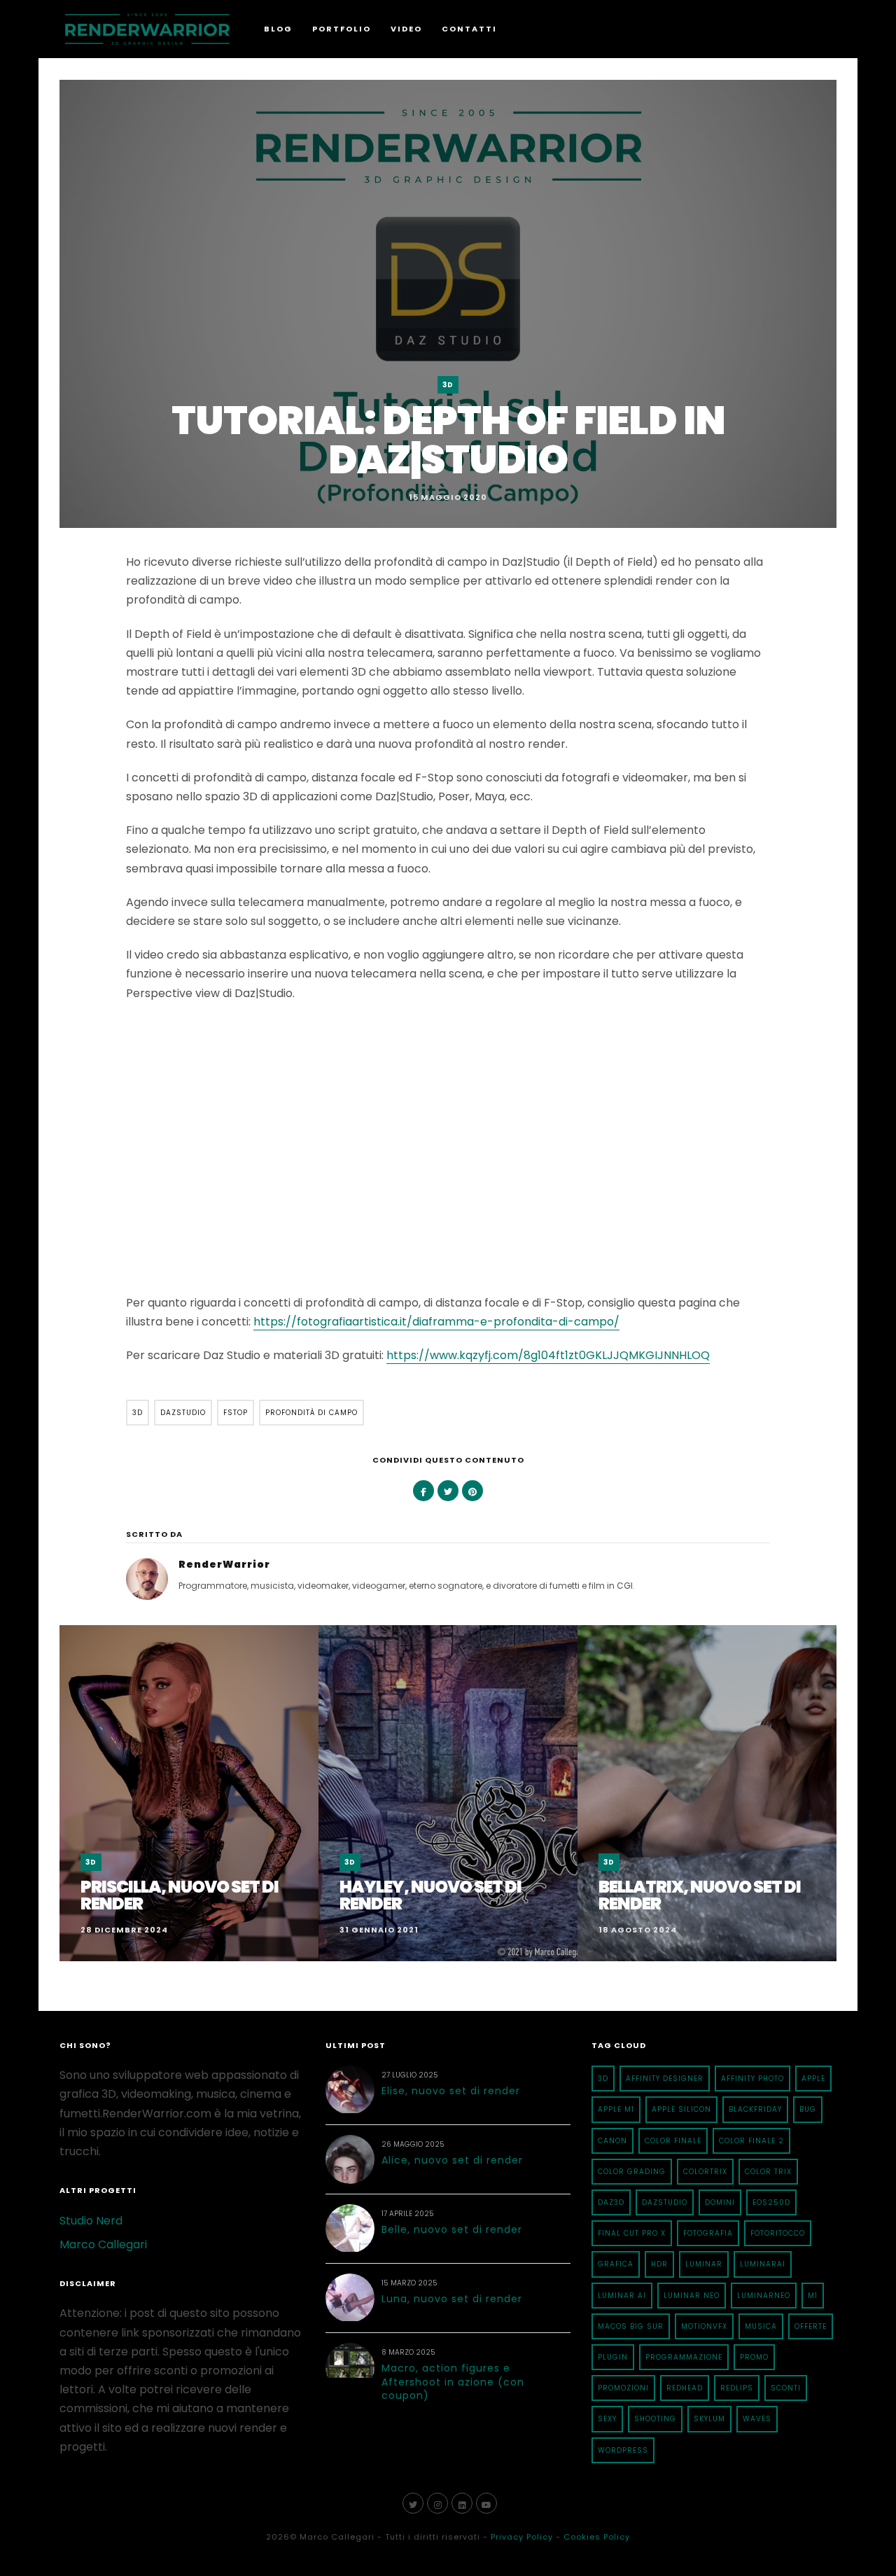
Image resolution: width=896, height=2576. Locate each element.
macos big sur (631, 2326)
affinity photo (752, 2079)
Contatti (469, 29)
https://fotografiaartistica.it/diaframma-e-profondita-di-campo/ (436, 1322)
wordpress (623, 2450)
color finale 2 (751, 2141)
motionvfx (704, 2326)
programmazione (684, 2357)
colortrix (705, 2172)
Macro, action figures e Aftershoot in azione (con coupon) (453, 2382)
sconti (786, 2388)
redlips (737, 2388)
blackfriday (755, 2109)
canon (612, 2141)
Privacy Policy (522, 2537)
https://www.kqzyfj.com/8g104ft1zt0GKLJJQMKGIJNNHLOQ (548, 1355)
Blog (278, 29)
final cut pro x (632, 2233)
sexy (607, 2419)
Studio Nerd (91, 2221)
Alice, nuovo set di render (452, 2160)
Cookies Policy (597, 2537)
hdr (659, 2264)
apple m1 (616, 2109)
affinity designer (665, 2079)
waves (757, 2419)
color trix (768, 2172)
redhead (685, 2388)
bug (808, 2109)
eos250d (771, 2202)
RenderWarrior (224, 1564)
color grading (632, 2172)
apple (813, 2079)
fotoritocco (778, 2233)
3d (138, 1413)
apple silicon (681, 2109)
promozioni (623, 2388)
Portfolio (342, 29)
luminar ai (622, 2296)
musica (761, 2326)
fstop (236, 1413)
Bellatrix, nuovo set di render (700, 1895)
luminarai (763, 2264)
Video (406, 29)
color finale (673, 2141)
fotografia (708, 2233)
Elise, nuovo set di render (451, 2091)
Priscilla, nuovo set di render (180, 1895)
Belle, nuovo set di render (452, 2229)
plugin (613, 2357)
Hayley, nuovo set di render (430, 1895)
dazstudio (183, 1413)
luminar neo (692, 2296)
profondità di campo (311, 1413)
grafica (616, 2264)
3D (448, 385)
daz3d (611, 2202)
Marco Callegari (103, 2244)
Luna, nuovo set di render (452, 2299)
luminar (704, 2264)
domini (720, 2202)
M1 (813, 2296)
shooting (655, 2419)
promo (754, 2357)
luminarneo (764, 2296)
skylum (709, 2419)
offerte (811, 2326)
